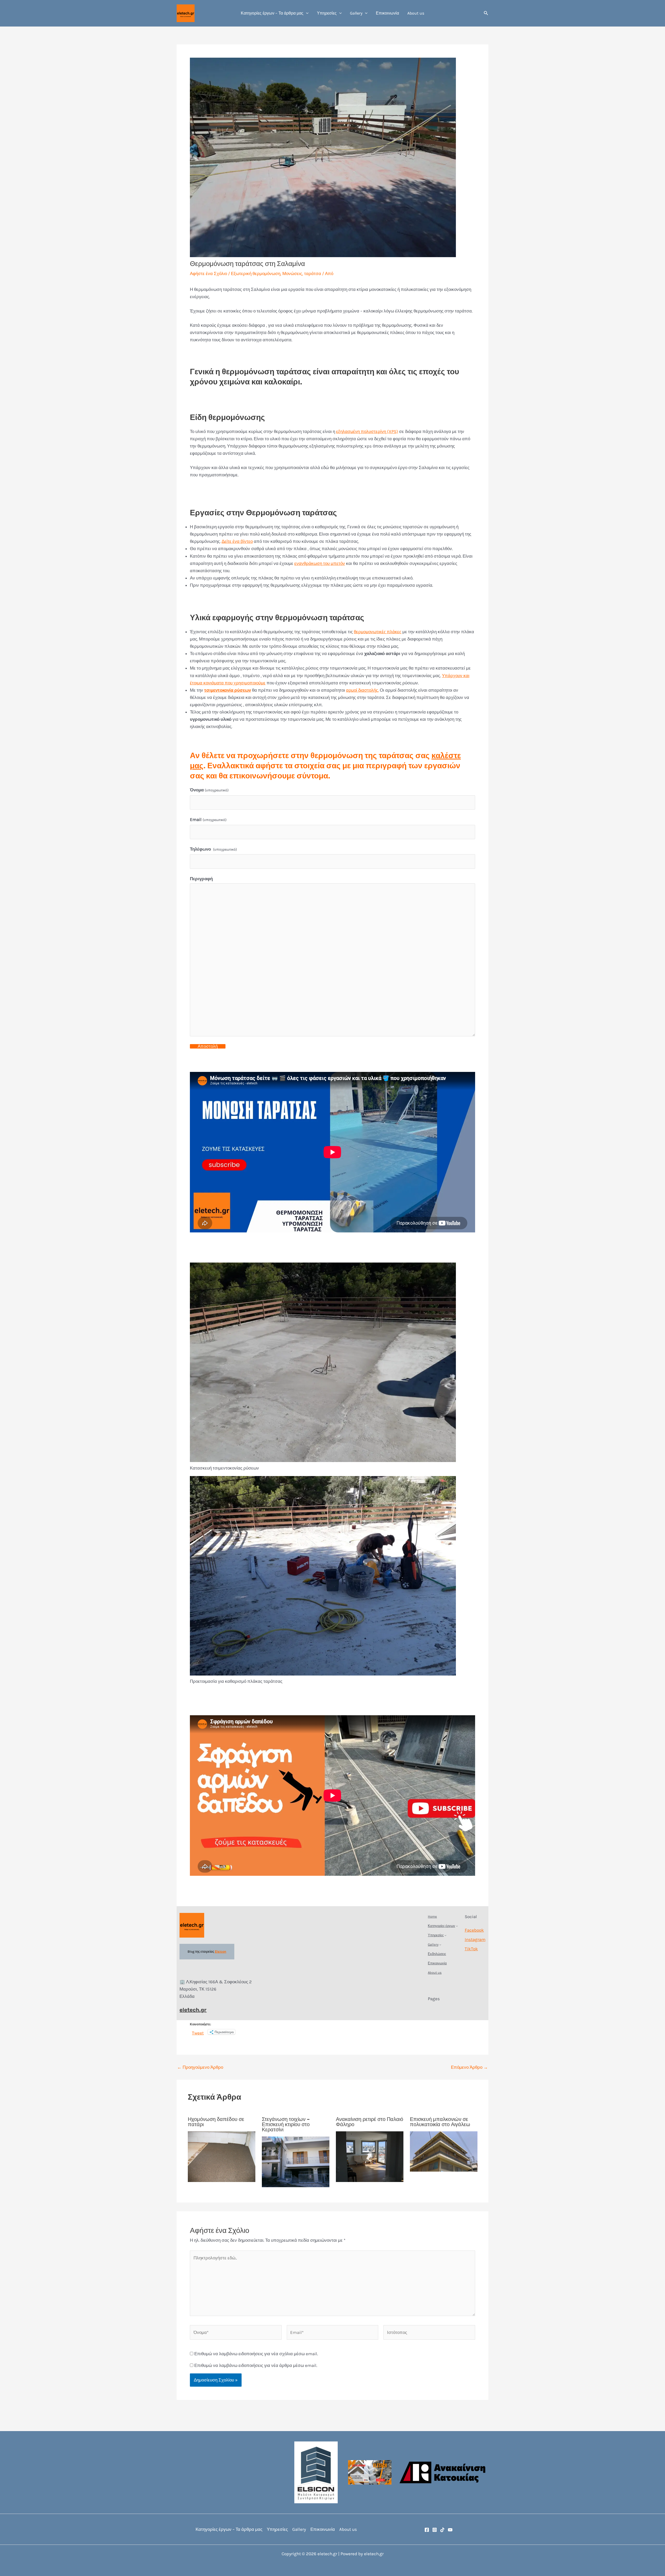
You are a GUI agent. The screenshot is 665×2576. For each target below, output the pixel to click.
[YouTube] (450, 2530)
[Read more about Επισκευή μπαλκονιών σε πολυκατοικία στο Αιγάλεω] (444, 2151)
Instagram (475, 1939)
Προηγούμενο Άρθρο (200, 2067)
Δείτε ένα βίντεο (237, 541)
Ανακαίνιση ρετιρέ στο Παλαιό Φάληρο (370, 2122)
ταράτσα (313, 273)
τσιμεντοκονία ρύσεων (228, 690)
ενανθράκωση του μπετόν (320, 563)
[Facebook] (427, 2530)
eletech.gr (193, 2010)
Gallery (356, 13)
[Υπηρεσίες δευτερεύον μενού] (445, 1935)
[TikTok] (442, 2530)
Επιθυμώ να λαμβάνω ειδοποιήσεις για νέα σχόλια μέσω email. (256, 2354)
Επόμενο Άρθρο (469, 2067)
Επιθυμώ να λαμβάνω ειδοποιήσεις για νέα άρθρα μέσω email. (256, 2365)
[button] (306, 13)
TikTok (471, 1949)
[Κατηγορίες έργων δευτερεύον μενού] (457, 1926)
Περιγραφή (201, 879)
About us (416, 13)
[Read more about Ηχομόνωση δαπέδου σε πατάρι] (222, 2156)
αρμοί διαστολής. (362, 690)
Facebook (474, 1930)
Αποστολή (208, 1046)
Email (208, 819)
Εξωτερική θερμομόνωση (256, 273)
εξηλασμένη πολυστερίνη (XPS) (367, 431)
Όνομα (209, 790)
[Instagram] (435, 2530)
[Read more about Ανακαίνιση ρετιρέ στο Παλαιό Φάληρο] (370, 2156)
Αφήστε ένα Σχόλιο (208, 273)
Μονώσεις (292, 273)
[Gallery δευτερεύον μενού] (440, 1945)
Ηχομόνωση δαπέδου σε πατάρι (216, 2122)
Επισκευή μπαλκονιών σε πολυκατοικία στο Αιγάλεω (440, 2122)
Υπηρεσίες (327, 13)
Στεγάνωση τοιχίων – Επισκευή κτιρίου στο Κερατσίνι (286, 2124)
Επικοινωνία (387, 13)
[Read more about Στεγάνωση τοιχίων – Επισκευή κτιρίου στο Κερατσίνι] (296, 2161)
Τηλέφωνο (213, 849)
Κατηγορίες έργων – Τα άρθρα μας (272, 13)
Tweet (198, 2032)
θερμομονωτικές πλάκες (378, 632)
